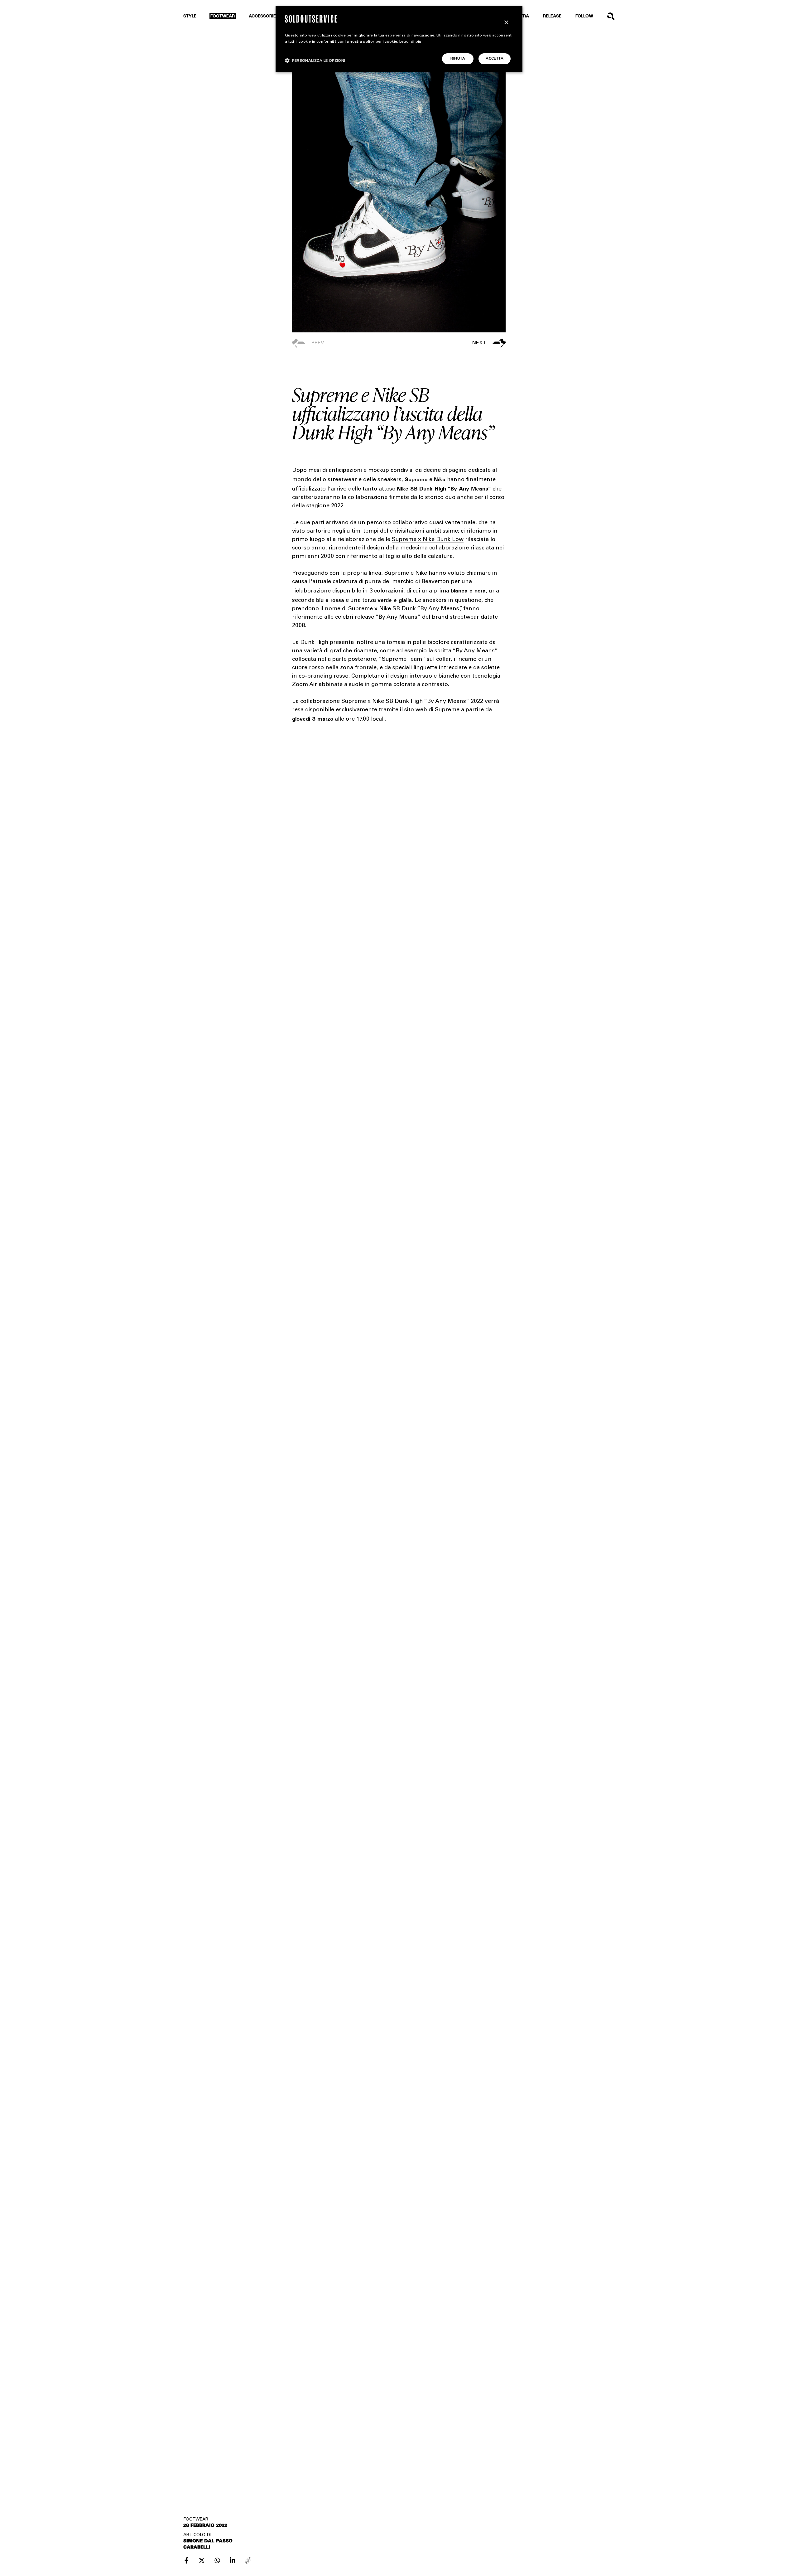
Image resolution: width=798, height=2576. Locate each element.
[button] (452, 343)
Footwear (223, 16)
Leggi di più (410, 42)
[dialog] (399, 39)
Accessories (264, 16)
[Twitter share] (202, 2560)
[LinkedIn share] (233, 2560)
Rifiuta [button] (458, 59)
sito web (416, 710)
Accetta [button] (495, 59)
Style (190, 16)
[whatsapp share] (217, 2560)
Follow (584, 16)
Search (611, 16)
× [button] (506, 23)
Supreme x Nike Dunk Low (428, 540)
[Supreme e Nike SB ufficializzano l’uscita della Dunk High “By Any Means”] (186, 2560)
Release (552, 16)
